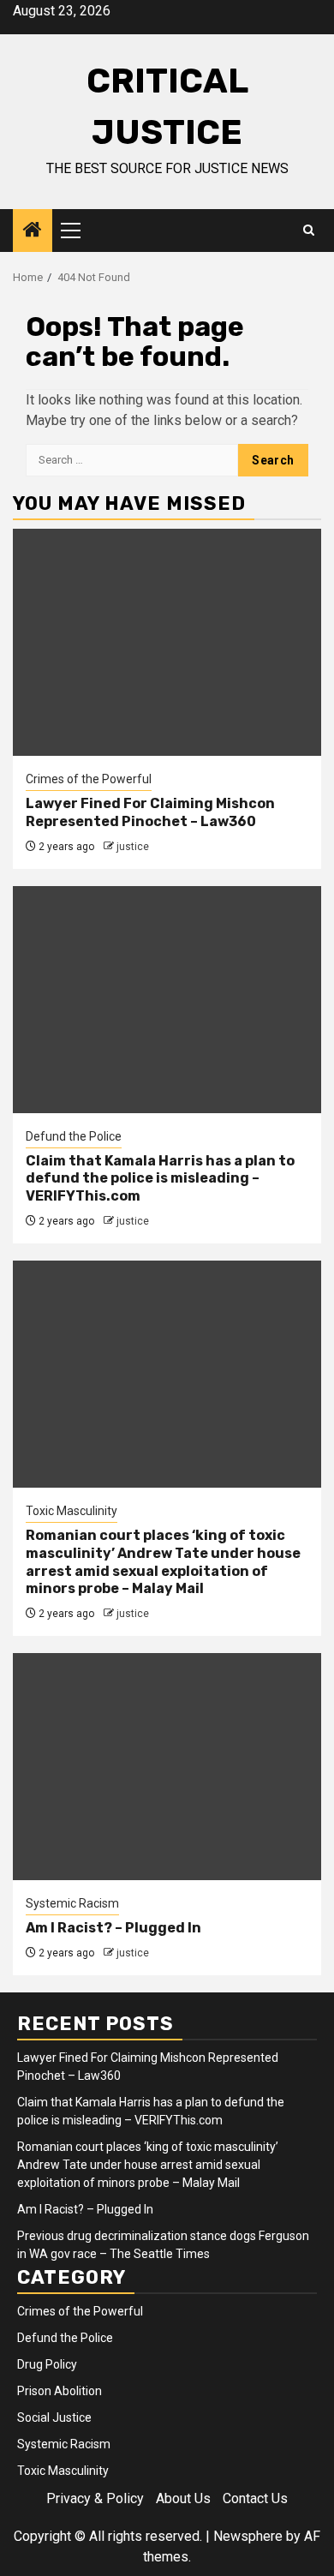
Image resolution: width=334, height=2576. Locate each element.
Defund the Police (74, 1136)
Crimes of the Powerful (89, 779)
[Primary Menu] (78, 231)
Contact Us (255, 2498)
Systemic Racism (72, 1903)
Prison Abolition (60, 2391)
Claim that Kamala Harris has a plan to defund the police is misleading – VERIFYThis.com (160, 1179)
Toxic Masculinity (72, 1511)
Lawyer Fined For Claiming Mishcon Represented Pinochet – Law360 (150, 812)
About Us (183, 2498)
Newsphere (248, 2536)
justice (133, 847)
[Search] (309, 231)
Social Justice (54, 2417)
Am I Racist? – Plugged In (113, 1928)
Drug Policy (47, 2364)
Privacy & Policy (95, 2498)
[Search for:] (132, 460)
